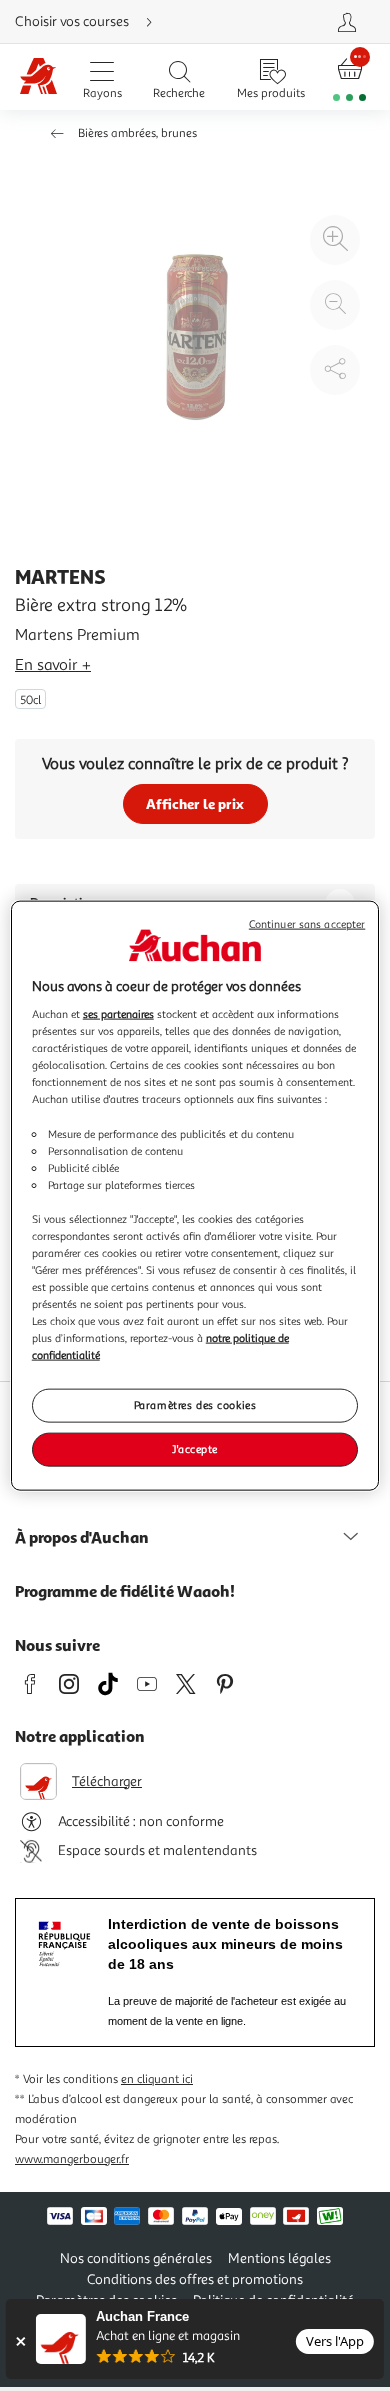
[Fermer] (20, 2341)
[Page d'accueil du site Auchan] (38, 77)
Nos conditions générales (136, 2258)
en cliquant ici (157, 2079)
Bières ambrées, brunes (137, 133)
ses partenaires (118, 1014)
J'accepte (195, 1449)
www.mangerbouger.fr (72, 2159)
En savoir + (53, 665)
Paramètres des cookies (195, 1405)
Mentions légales (279, 2258)
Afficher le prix (195, 803)
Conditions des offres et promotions (195, 2279)
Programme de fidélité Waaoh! (125, 1591)
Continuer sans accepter (307, 923)
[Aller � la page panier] (350, 77)
